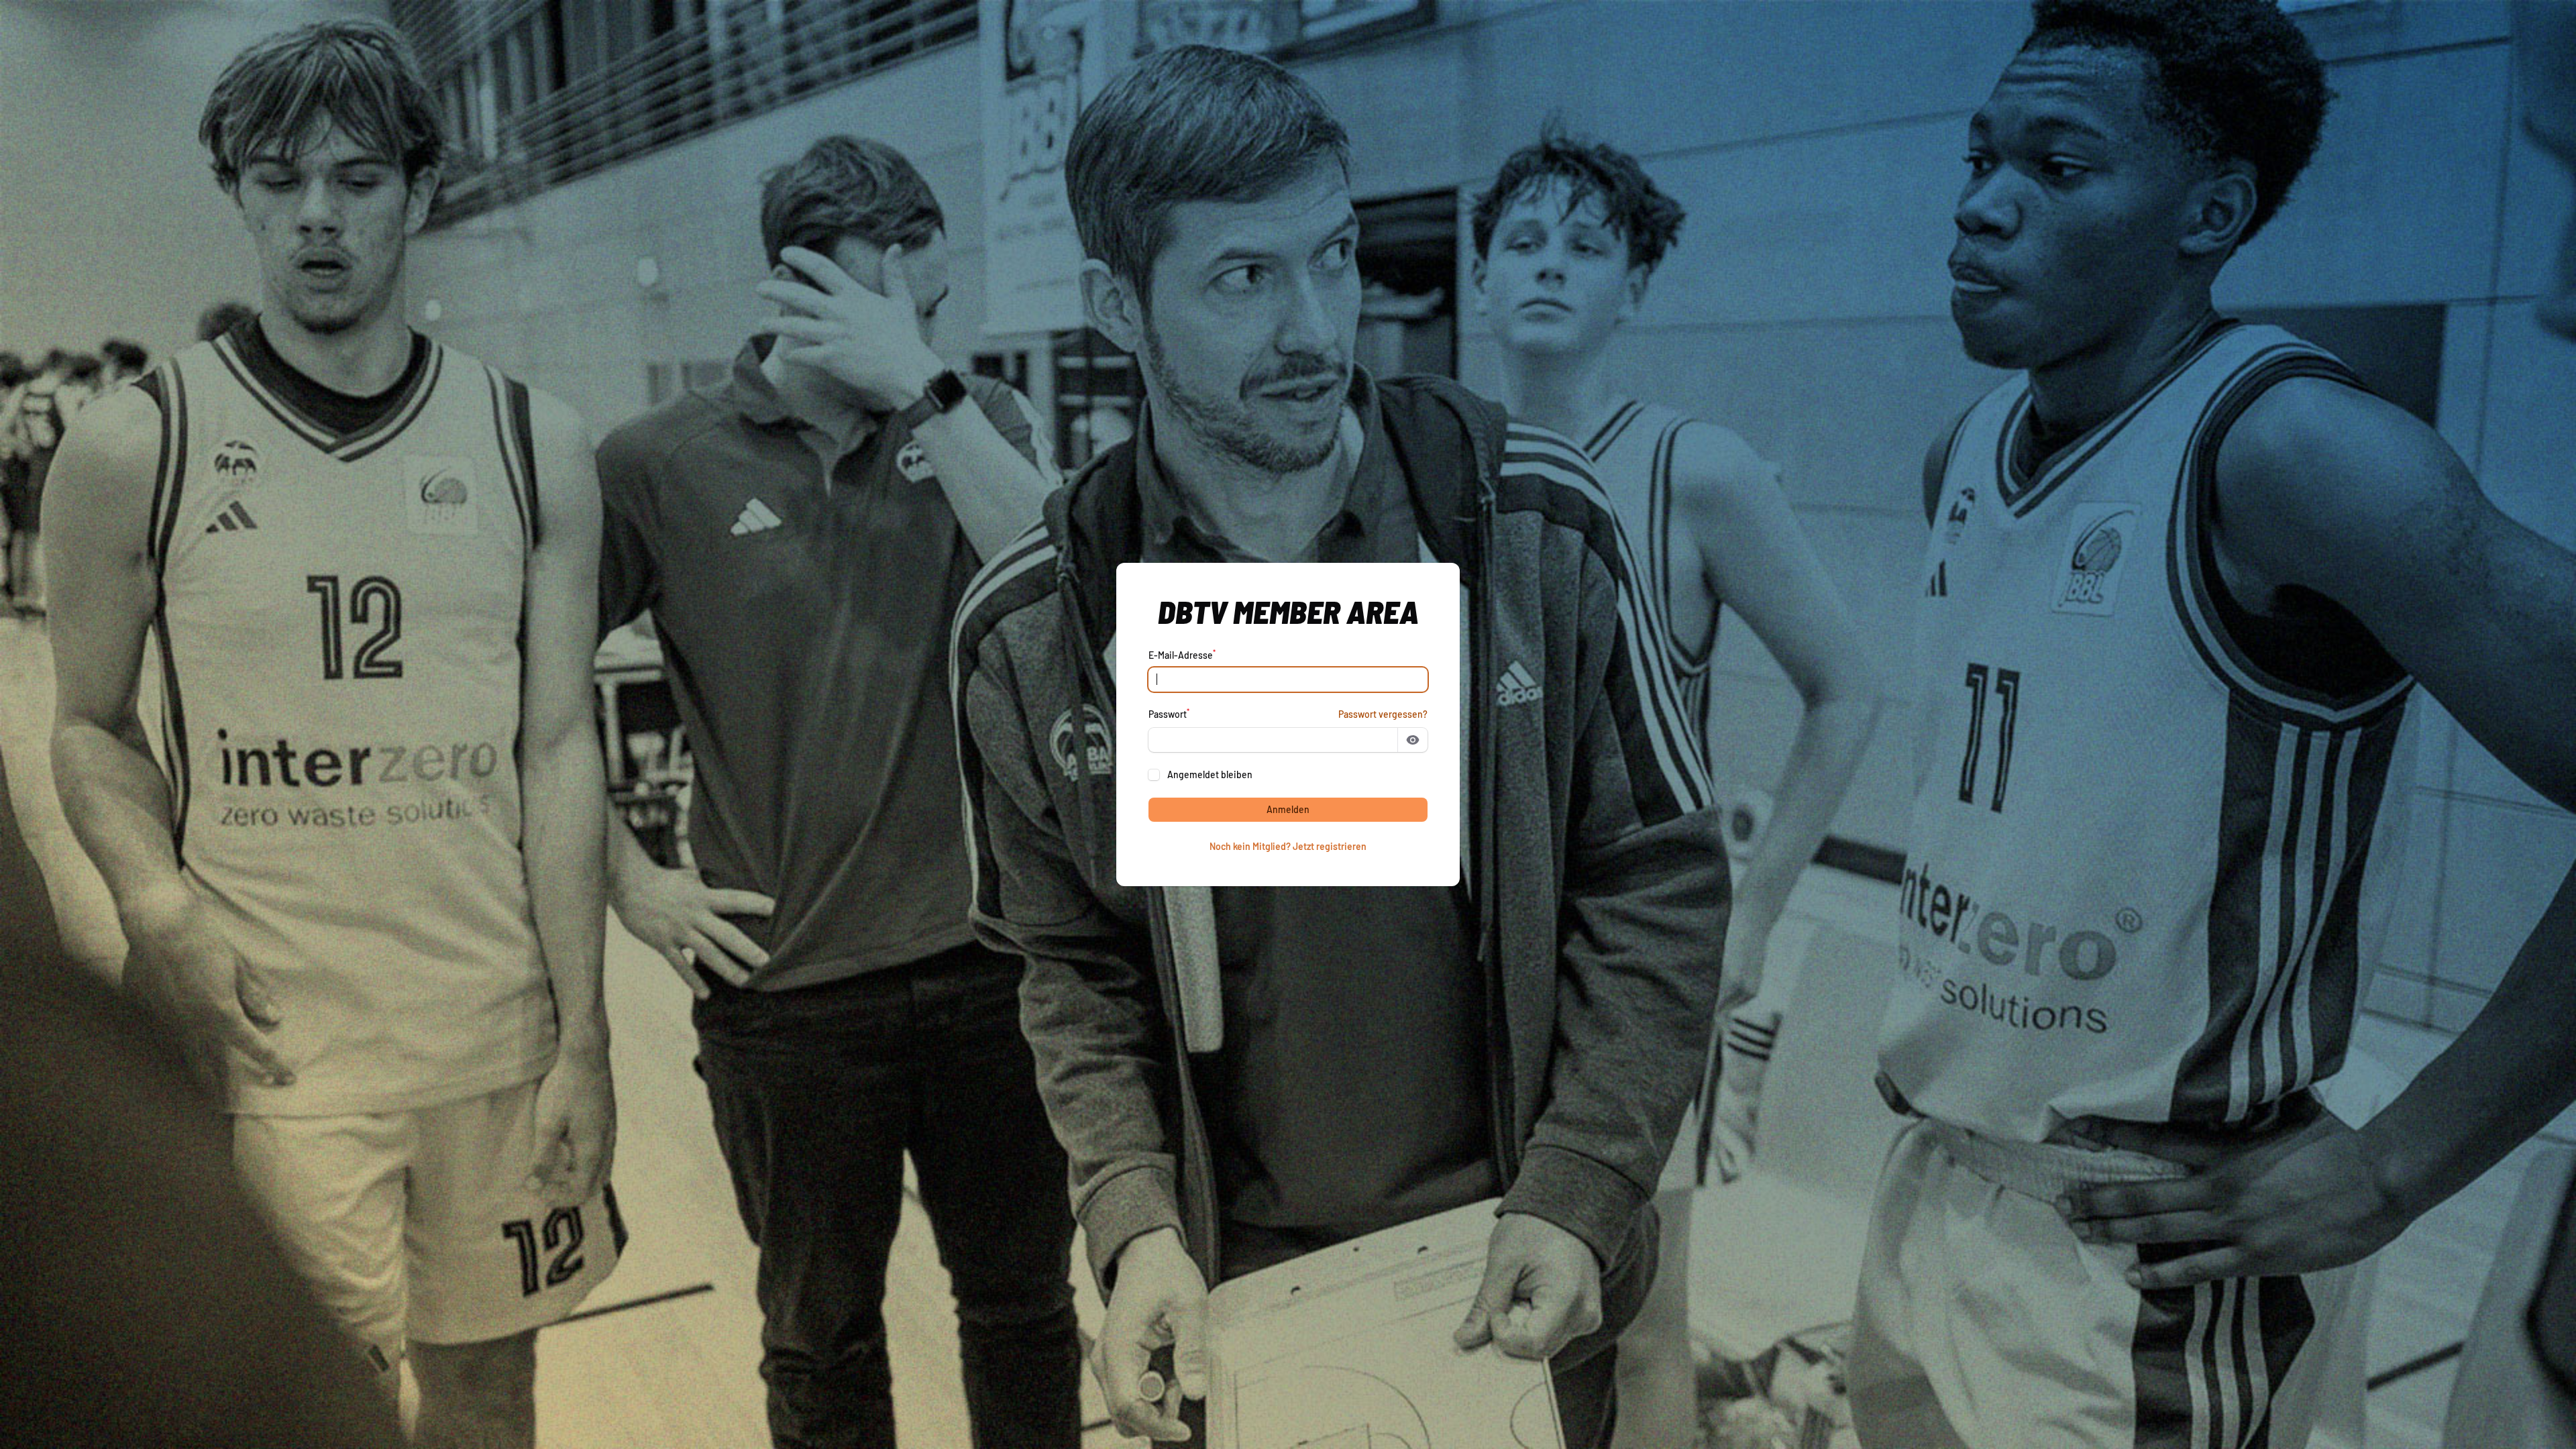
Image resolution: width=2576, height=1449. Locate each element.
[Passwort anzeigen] (1413, 740)
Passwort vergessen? (1383, 714)
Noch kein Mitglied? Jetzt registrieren (1288, 846)
